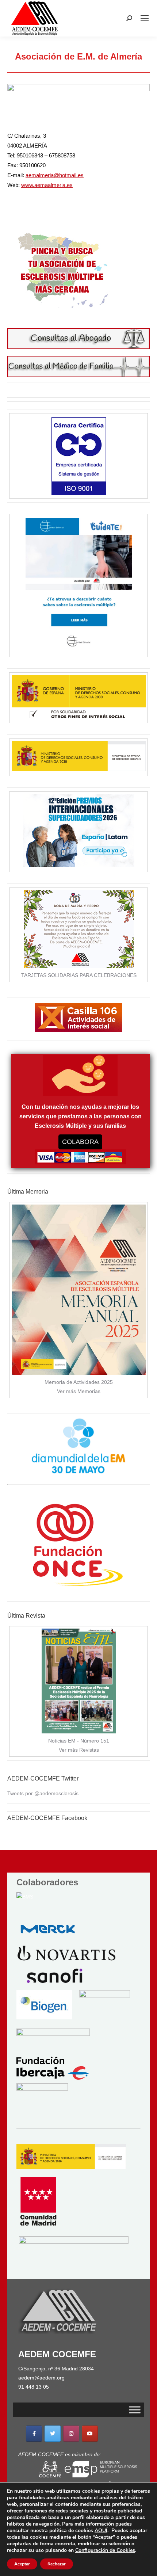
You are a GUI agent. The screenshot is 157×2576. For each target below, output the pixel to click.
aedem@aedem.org (41, 2378)
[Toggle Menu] (135, 2410)
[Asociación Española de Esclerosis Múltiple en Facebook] (34, 2434)
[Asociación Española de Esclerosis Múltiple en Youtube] (90, 2434)
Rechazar (57, 2564)
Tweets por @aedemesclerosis (43, 1793)
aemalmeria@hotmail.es (55, 175)
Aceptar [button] (22, 2564)
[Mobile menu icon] (145, 18)
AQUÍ (101, 2531)
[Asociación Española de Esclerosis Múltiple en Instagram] (71, 2434)
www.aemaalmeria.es (47, 185)
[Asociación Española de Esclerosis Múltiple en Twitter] (53, 2434)
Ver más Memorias (79, 1391)
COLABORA (80, 1142)
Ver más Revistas (79, 1750)
